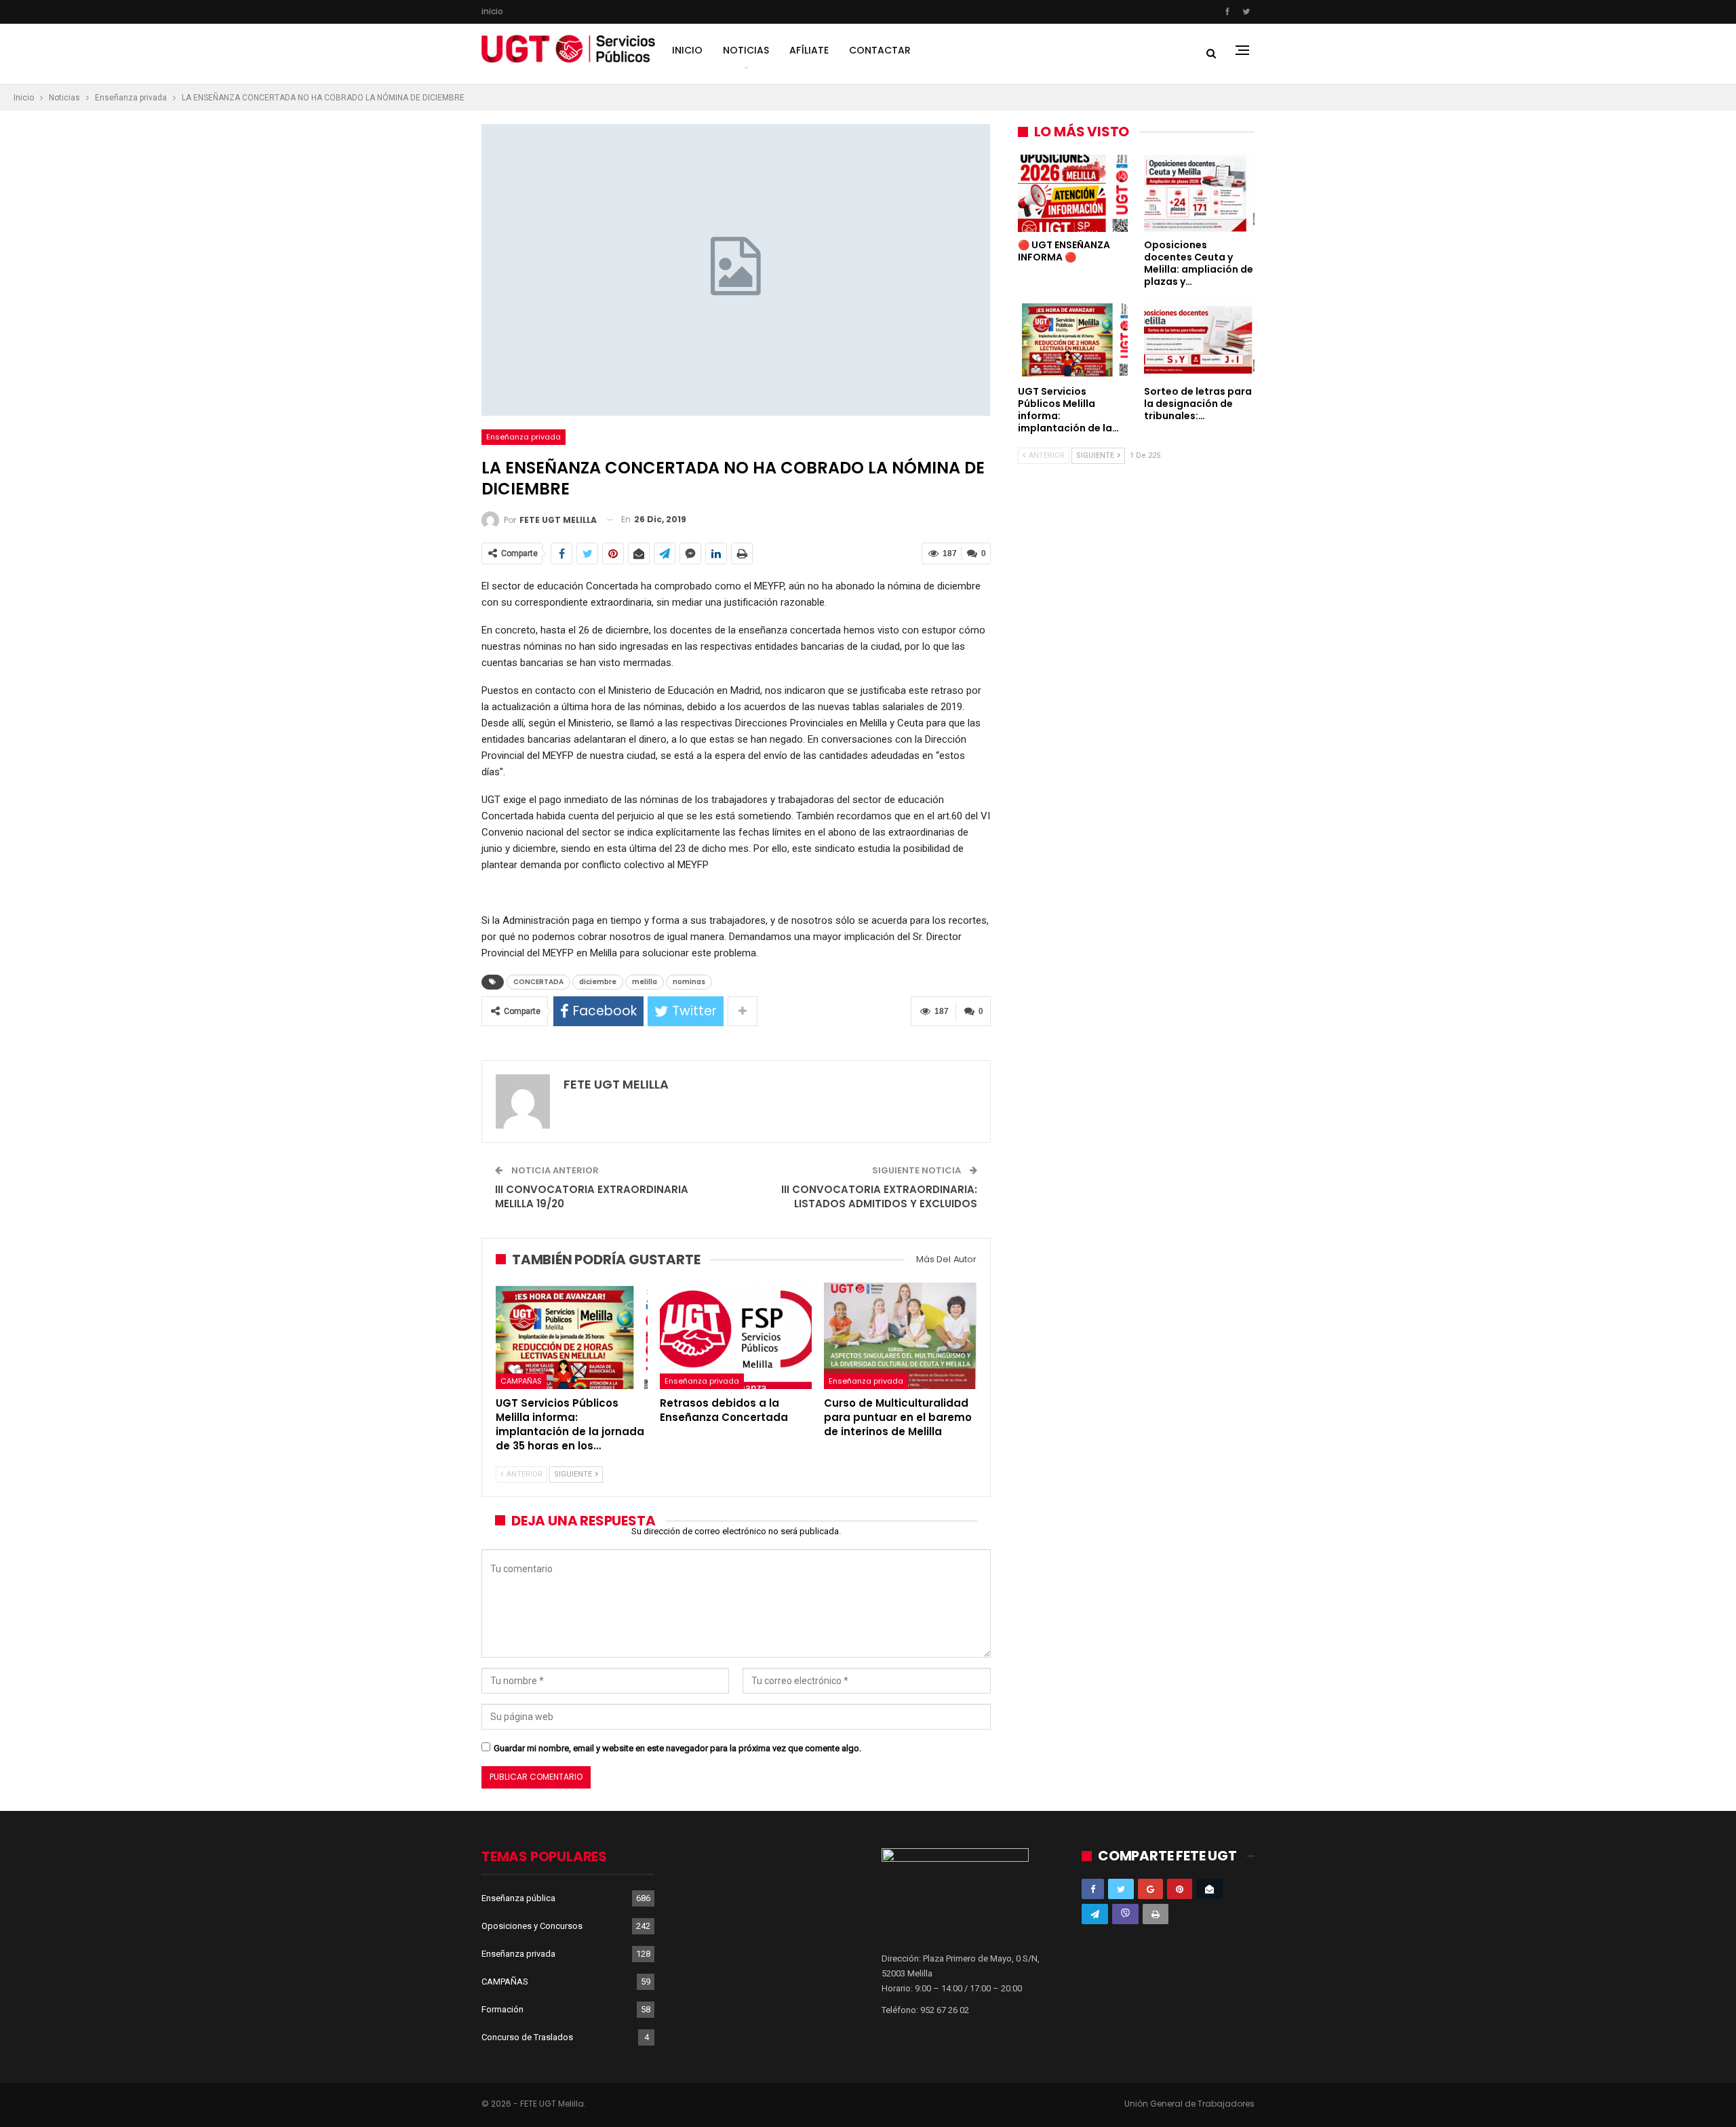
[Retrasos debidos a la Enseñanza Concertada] (736, 1336)
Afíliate (809, 50)
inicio (492, 11)
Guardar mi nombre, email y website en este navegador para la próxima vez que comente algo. (677, 1748)
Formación (502, 2009)
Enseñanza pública (518, 1898)
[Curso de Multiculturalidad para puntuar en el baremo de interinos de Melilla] (900, 1336)
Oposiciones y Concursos (532, 1926)
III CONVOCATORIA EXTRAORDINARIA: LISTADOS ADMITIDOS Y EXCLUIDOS (879, 1196)
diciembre (598, 982)
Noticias (746, 50)
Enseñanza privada (524, 437)
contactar (880, 50)
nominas (689, 982)
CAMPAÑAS (521, 1381)
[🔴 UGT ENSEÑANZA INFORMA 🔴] (1073, 193)
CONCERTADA (538, 982)
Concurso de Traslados (527, 2037)
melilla (645, 982)
